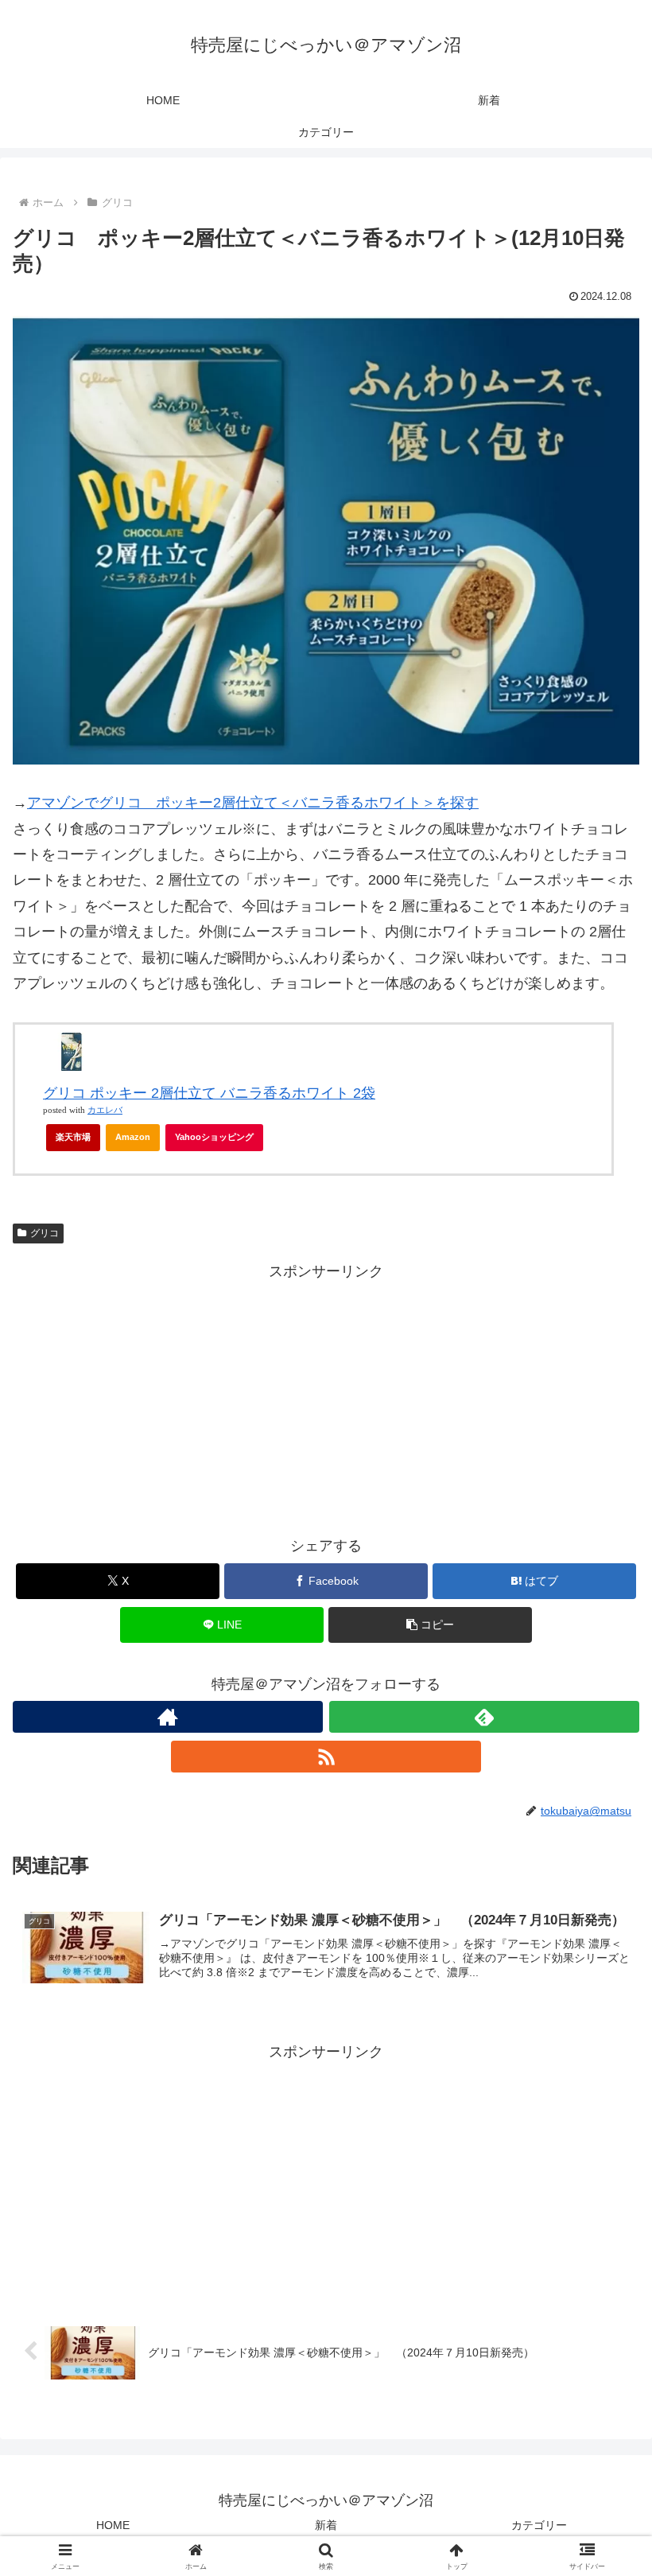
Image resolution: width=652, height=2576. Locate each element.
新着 (326, 2525)
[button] (430, 1625)
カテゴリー (539, 2525)
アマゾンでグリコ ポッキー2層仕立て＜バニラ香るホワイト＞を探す (253, 803)
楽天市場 (73, 1137)
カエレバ (105, 1110)
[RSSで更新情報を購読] (326, 1757)
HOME (113, 2525)
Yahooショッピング (214, 1137)
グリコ (45, 1233)
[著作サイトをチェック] (168, 1717)
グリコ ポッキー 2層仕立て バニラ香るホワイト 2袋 (209, 1093)
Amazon (133, 1137)
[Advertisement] (326, 1395)
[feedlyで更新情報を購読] (484, 1717)
